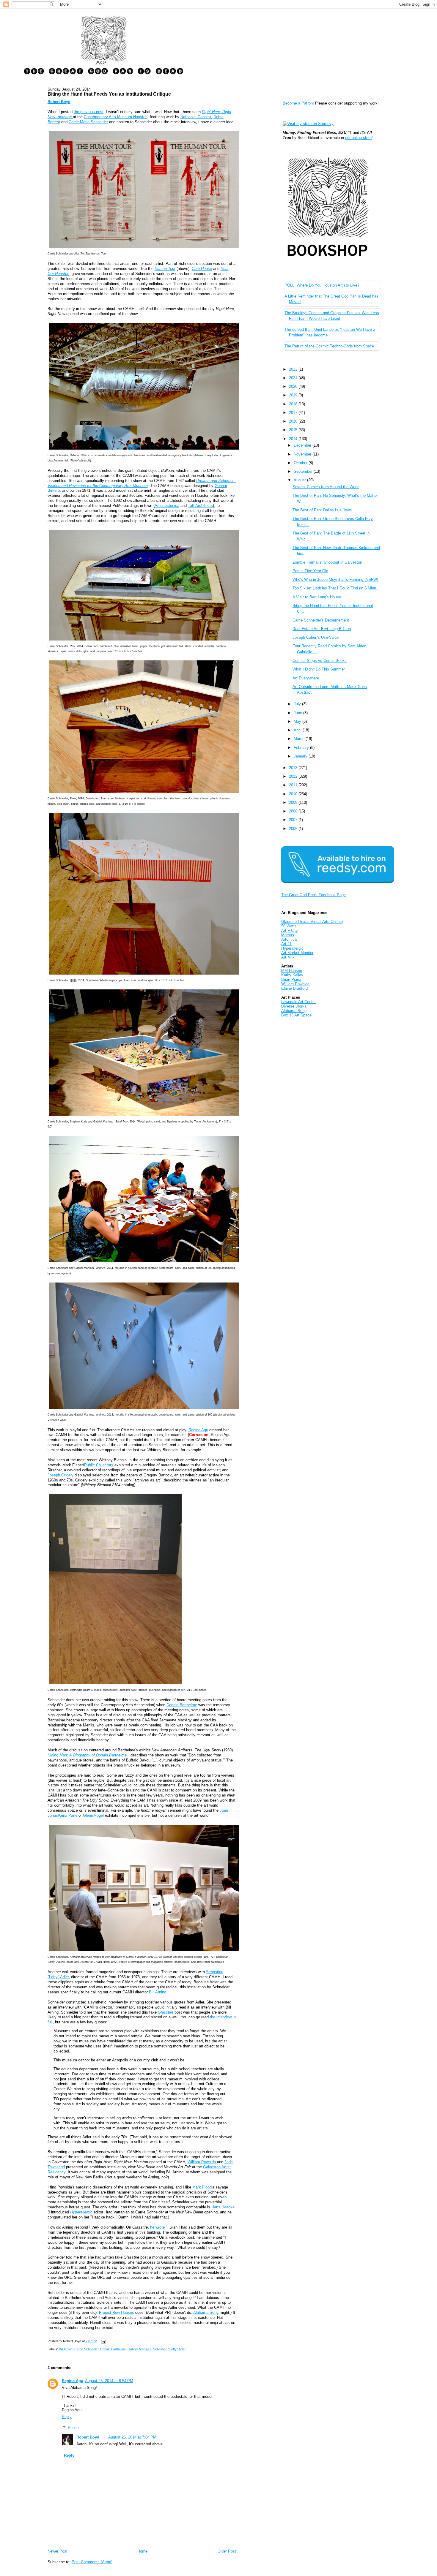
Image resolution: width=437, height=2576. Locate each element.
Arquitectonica (167, 506)
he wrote (157, 2227)
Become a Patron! (298, 103)
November (303, 454)
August (300, 480)
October (301, 463)
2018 (294, 404)
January (301, 756)
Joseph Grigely (60, 1475)
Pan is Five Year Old (310, 571)
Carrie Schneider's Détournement (321, 620)
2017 (294, 413)
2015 (294, 430)
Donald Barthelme (182, 1705)
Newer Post (58, 2551)
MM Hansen (292, 971)
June (298, 713)
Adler (64, 1977)
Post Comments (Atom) (92, 2562)
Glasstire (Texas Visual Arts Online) (312, 922)
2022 (294, 369)
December (303, 445)
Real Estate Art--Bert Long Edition (322, 629)
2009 (294, 802)
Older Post (227, 2551)
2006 (294, 829)
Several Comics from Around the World (326, 487)
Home (142, 2551)
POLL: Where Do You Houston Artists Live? (322, 285)
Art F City (290, 930)
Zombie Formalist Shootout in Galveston (327, 562)
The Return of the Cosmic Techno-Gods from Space (329, 346)
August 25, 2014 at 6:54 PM (109, 2381)
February (302, 748)
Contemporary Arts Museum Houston (116, 117)
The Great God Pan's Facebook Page (313, 895)
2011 (294, 785)
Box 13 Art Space (296, 1015)
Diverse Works (294, 1006)
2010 (294, 794)
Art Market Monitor (297, 953)
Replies (74, 2427)
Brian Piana (291, 979)
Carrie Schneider (86, 2349)
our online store (358, 138)
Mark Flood (202, 2187)
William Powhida (202, 2162)
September (304, 471)
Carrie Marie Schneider (88, 122)
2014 (294, 439)
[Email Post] (103, 2341)
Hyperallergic (292, 948)
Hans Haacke (223, 2207)
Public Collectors (99, 1465)
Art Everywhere (306, 678)
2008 (294, 811)
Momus (288, 935)
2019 (294, 395)
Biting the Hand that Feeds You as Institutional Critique (109, 94)
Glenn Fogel (94, 1815)
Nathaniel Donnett (196, 117)
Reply (67, 2417)
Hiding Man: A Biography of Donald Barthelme (87, 1755)
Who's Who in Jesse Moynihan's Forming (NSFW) (335, 579)
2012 (294, 776)
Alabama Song (206, 2312)
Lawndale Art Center (298, 1002)
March (300, 739)
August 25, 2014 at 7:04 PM (132, 2437)
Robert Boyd (88, 2437)
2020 (294, 386)
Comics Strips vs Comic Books (320, 661)
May (298, 721)
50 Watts (289, 926)
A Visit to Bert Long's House (317, 597)
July (298, 704)
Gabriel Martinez (139, 2349)
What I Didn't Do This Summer (319, 669)
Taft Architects (200, 506)
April (298, 730)
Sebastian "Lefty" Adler (169, 2349)
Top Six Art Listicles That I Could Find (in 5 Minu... (336, 588)
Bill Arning (66, 2349)
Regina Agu (198, 1430)
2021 (294, 378)
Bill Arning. (158, 1992)
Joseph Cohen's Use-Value (316, 637)
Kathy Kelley (292, 975)
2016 (294, 421)
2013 (294, 768)
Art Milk (288, 957)
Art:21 (286, 944)
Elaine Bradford (294, 988)
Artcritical (289, 939)
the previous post (89, 112)
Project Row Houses (117, 2312)
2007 (294, 820)
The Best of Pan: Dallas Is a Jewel (323, 510)
